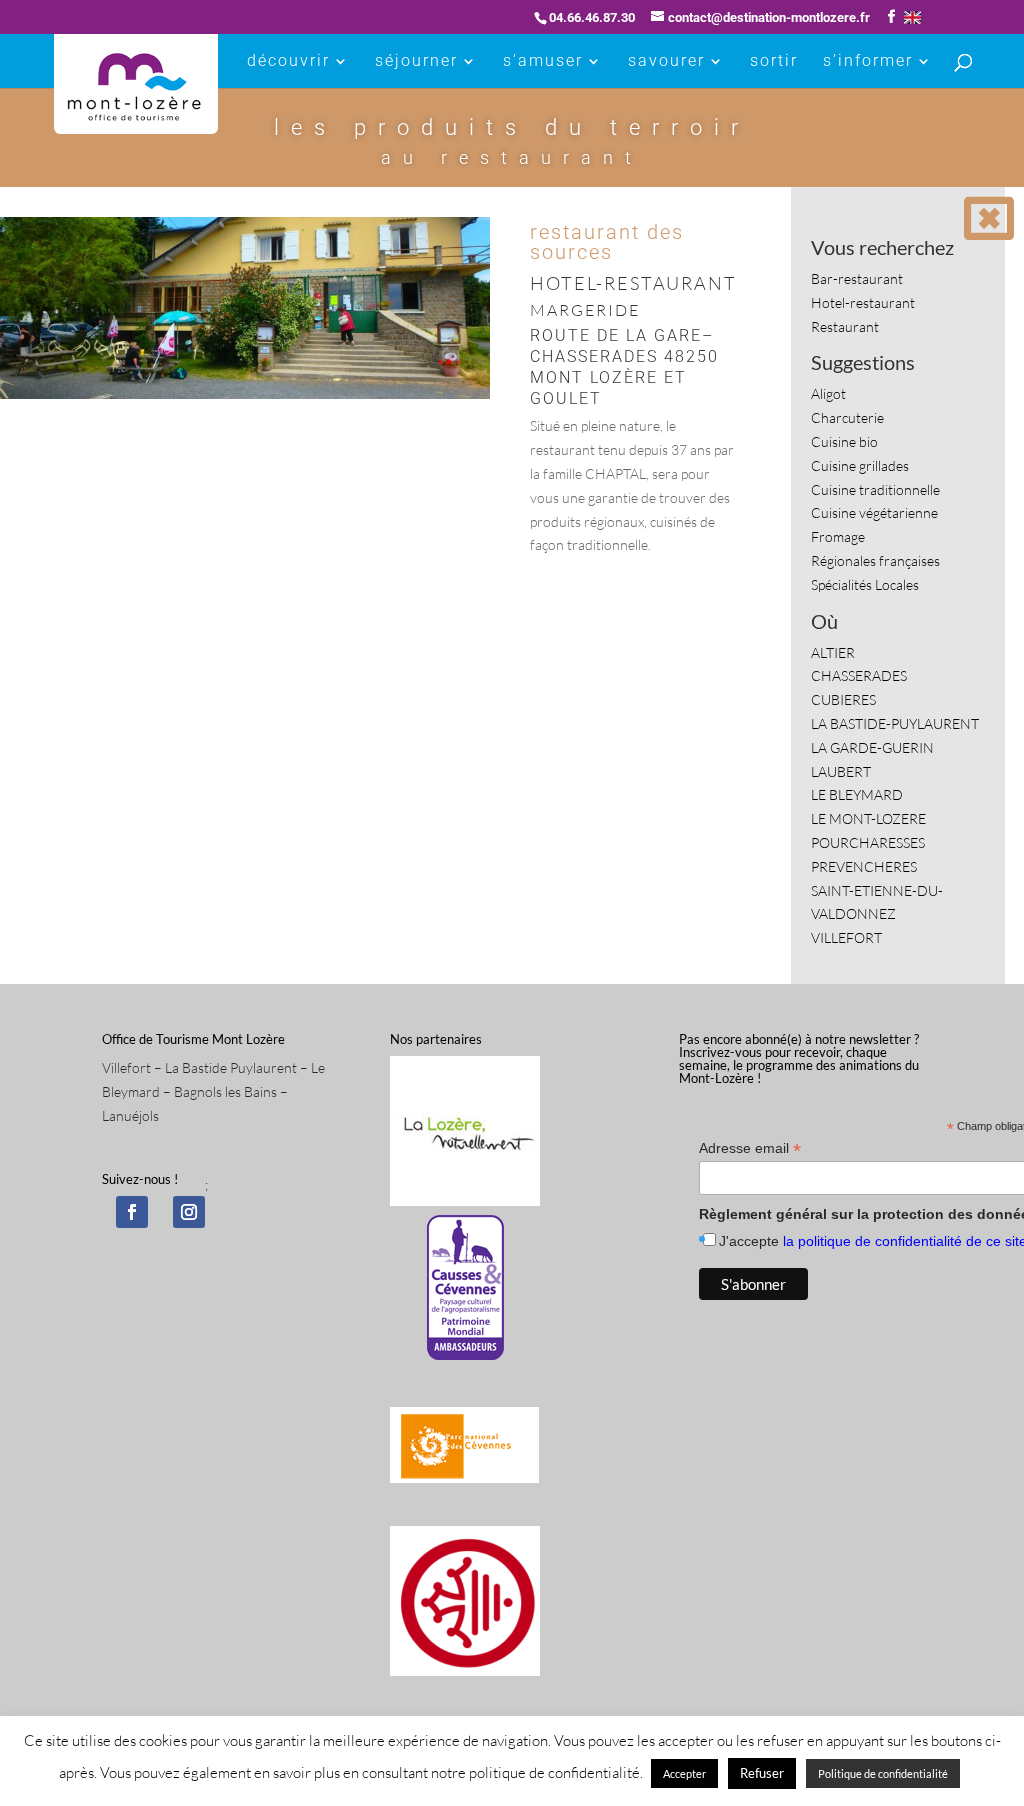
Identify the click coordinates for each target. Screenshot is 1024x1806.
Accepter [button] (684, 1773)
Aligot (828, 393)
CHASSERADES (859, 675)
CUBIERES (843, 699)
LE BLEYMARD (857, 794)
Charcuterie (847, 417)
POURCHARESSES (868, 842)
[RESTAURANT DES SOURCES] (245, 398)
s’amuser (543, 62)
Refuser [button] (762, 1773)
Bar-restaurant (857, 278)
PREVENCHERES (864, 866)
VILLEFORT (846, 937)
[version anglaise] (912, 17)
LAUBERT (841, 771)
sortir (774, 62)
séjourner (416, 62)
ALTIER (833, 652)
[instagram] (189, 1212)
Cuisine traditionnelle (875, 489)
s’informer (868, 62)
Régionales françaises (875, 560)
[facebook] (132, 1212)
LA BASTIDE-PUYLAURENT (895, 723)
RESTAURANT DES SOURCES (607, 242)
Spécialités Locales (865, 584)
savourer (666, 62)
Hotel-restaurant (863, 302)
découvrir (288, 62)
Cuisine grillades (860, 465)
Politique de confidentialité (883, 1773)
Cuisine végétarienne (874, 512)
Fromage (838, 536)
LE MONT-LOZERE (868, 818)
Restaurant (845, 326)
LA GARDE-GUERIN (872, 747)
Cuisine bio (844, 441)
